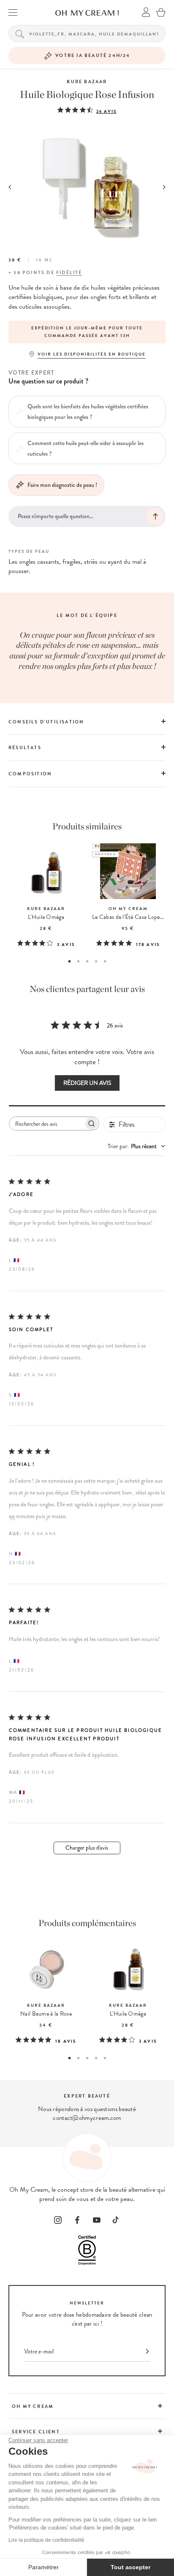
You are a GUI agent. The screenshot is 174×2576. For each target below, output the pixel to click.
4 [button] (96, 961)
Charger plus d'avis (87, 1848)
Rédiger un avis (87, 1083)
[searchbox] (46, 1124)
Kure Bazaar (87, 82)
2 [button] (78, 961)
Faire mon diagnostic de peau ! (62, 485)
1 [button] (69, 961)
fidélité (69, 273)
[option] (87, 332)
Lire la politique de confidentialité (46, 2540)
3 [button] (87, 961)
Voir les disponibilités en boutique (92, 354)
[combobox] (136, 1146)
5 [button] (105, 961)
